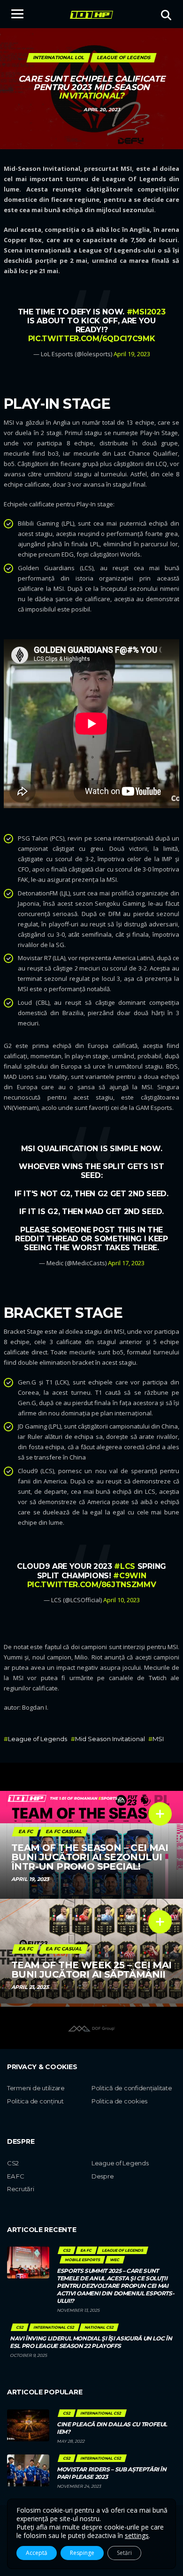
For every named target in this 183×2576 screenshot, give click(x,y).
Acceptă (37, 2553)
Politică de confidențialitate (132, 2088)
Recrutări (21, 2189)
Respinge (82, 2553)
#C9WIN (130, 1576)
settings (137, 2536)
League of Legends (38, 1739)
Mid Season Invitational (110, 1739)
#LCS (125, 1566)
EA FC (16, 2176)
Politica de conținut (35, 2101)
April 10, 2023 (122, 1600)
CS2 (13, 2163)
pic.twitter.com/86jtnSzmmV (92, 1585)
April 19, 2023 (132, 354)
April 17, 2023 (126, 1263)
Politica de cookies (119, 2101)
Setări (124, 2553)
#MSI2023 (146, 312)
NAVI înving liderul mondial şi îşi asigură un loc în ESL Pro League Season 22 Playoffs (91, 2342)
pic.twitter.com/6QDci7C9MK (92, 339)
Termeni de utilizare (36, 2088)
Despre (103, 2176)
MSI (158, 1739)
